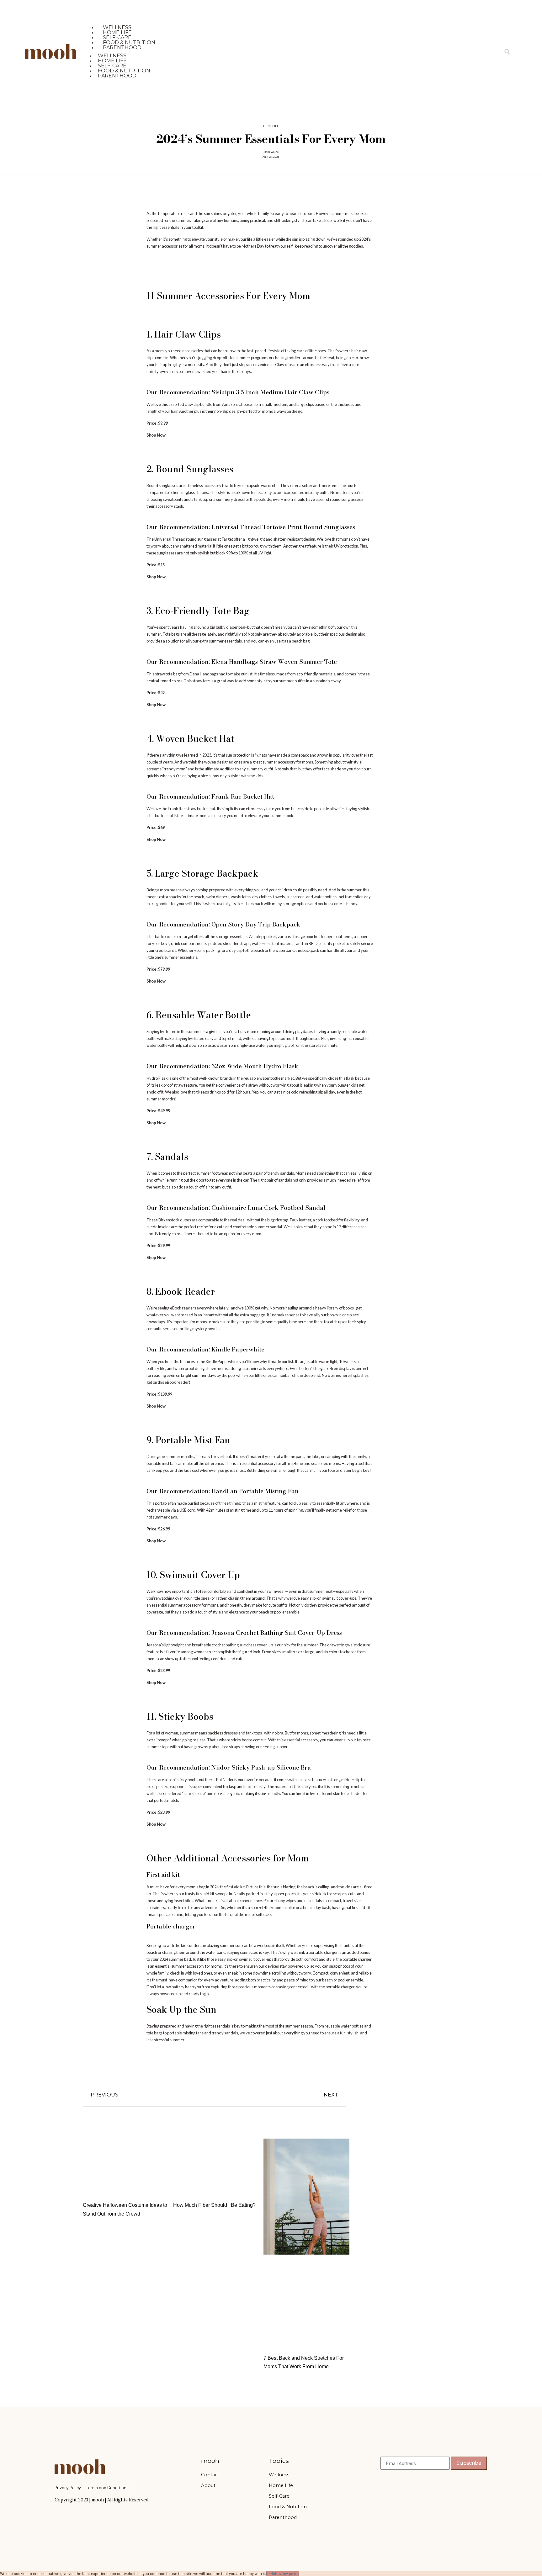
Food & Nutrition (288, 2507)
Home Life (271, 126)
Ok (268, 2573)
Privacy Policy (68, 2487)
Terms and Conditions (107, 2487)
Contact (210, 2475)
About (208, 2485)
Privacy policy (287, 2573)
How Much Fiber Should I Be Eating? (214, 2205)
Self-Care (279, 2496)
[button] (507, 52)
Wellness (279, 2475)
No (273, 2573)
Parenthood (122, 47)
